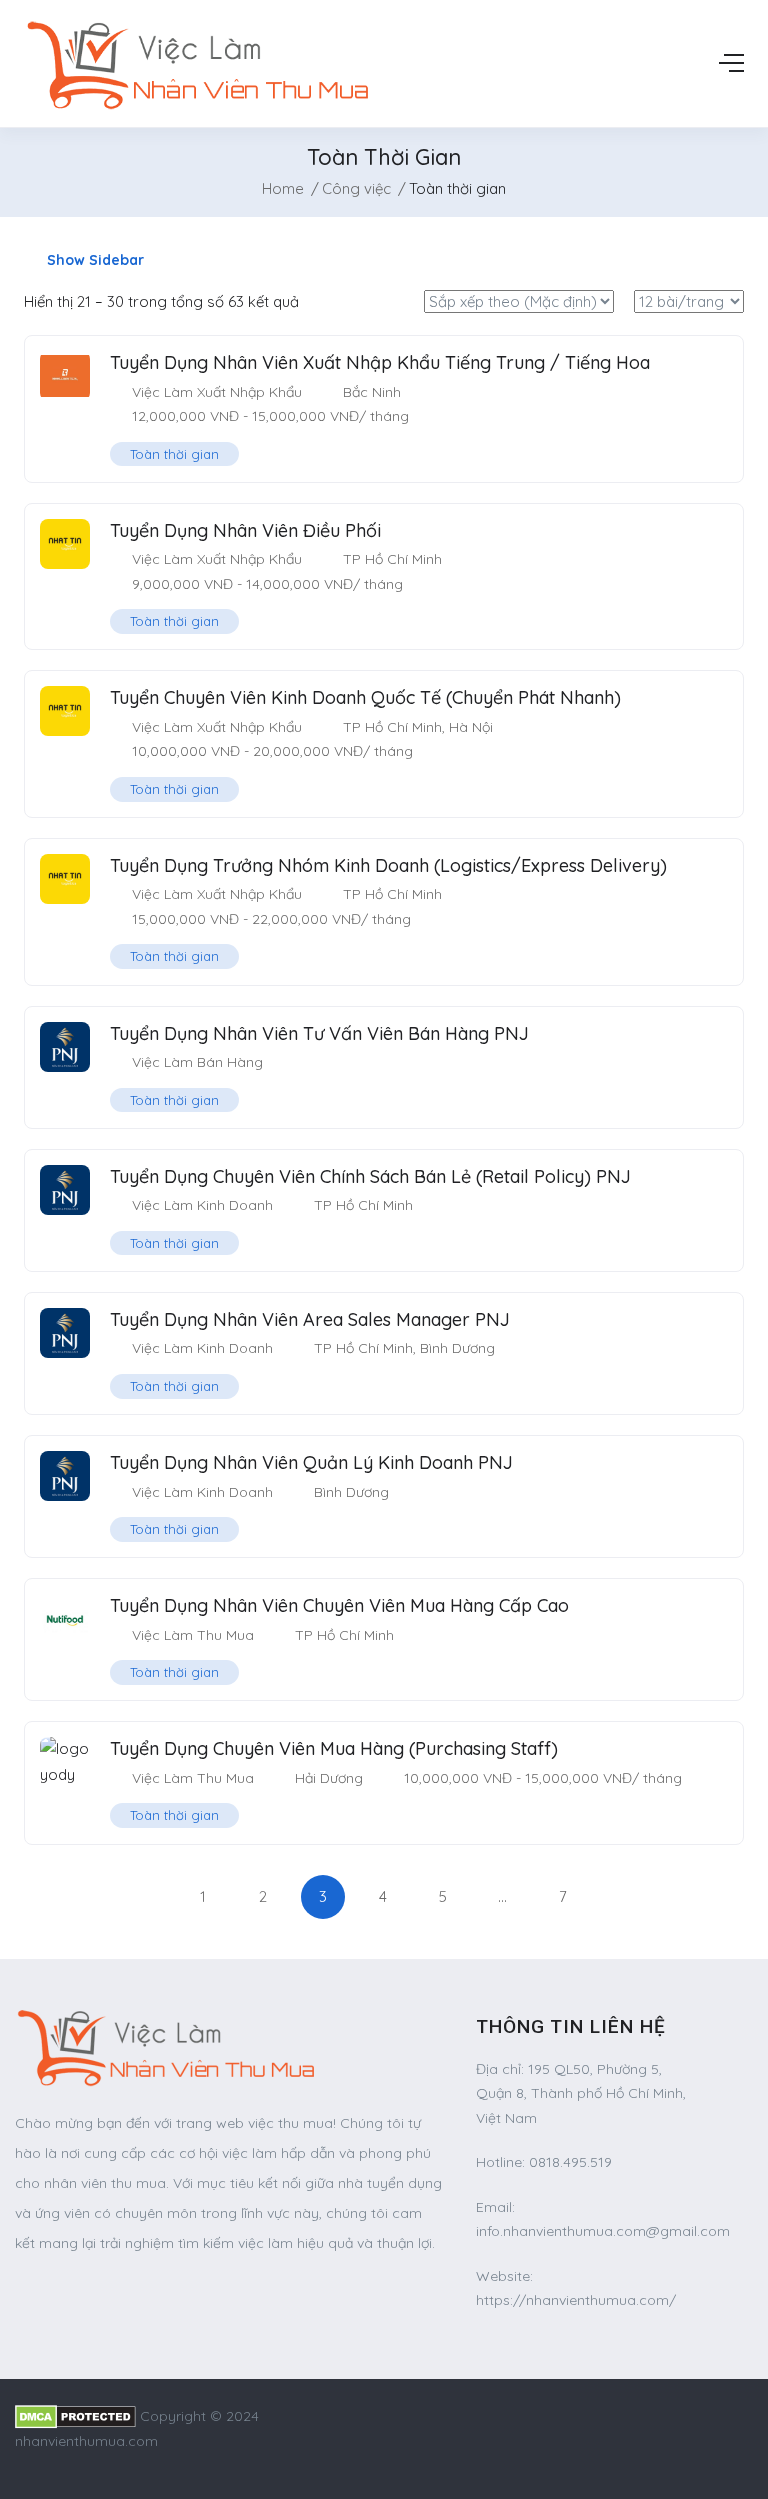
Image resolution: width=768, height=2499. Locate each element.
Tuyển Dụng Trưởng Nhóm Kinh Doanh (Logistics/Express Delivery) (388, 865)
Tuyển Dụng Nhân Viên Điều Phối (245, 530)
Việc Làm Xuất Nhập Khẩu (217, 392)
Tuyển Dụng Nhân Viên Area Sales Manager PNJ (310, 1319)
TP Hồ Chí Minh (392, 559)
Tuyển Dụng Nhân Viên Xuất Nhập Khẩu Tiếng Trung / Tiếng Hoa (380, 362)
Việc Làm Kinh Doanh (202, 1205)
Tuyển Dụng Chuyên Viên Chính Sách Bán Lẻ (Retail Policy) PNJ (370, 1176)
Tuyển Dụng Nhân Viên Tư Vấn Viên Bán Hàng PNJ (319, 1033)
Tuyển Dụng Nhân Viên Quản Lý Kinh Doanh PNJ (311, 1462)
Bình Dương (457, 1348)
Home (283, 188)
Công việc (356, 188)
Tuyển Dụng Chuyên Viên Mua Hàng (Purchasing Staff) (334, 1748)
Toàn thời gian (174, 454)
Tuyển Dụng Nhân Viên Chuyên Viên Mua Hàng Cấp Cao (339, 1605)
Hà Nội (471, 727)
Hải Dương (329, 1778)
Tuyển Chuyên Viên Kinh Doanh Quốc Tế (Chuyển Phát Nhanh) (365, 697)
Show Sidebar (93, 260)
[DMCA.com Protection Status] (75, 2416)
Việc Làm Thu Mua (193, 1635)
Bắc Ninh (372, 392)
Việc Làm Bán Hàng (197, 1062)
